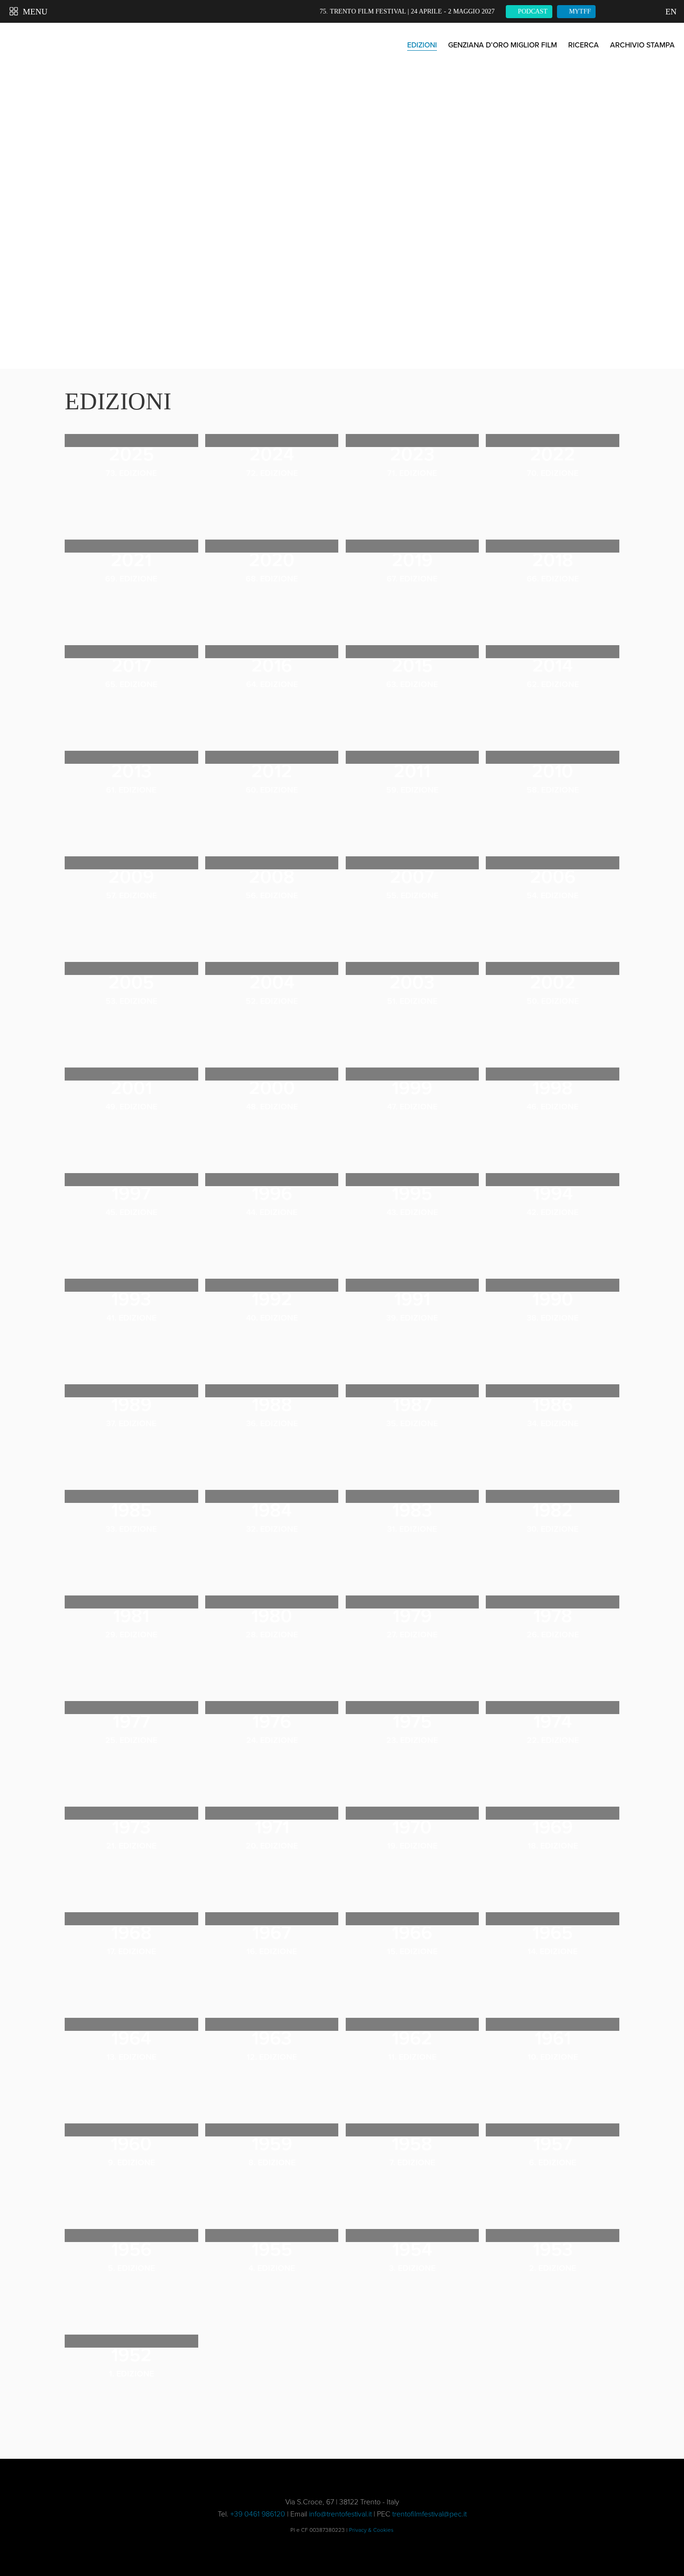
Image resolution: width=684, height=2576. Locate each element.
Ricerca (583, 45)
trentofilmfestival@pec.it (429, 2514)
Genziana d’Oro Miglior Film (503, 45)
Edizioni (422, 45)
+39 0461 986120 (258, 2514)
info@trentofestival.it (340, 2514)
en (670, 12)
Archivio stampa (642, 45)
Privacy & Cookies (371, 2530)
